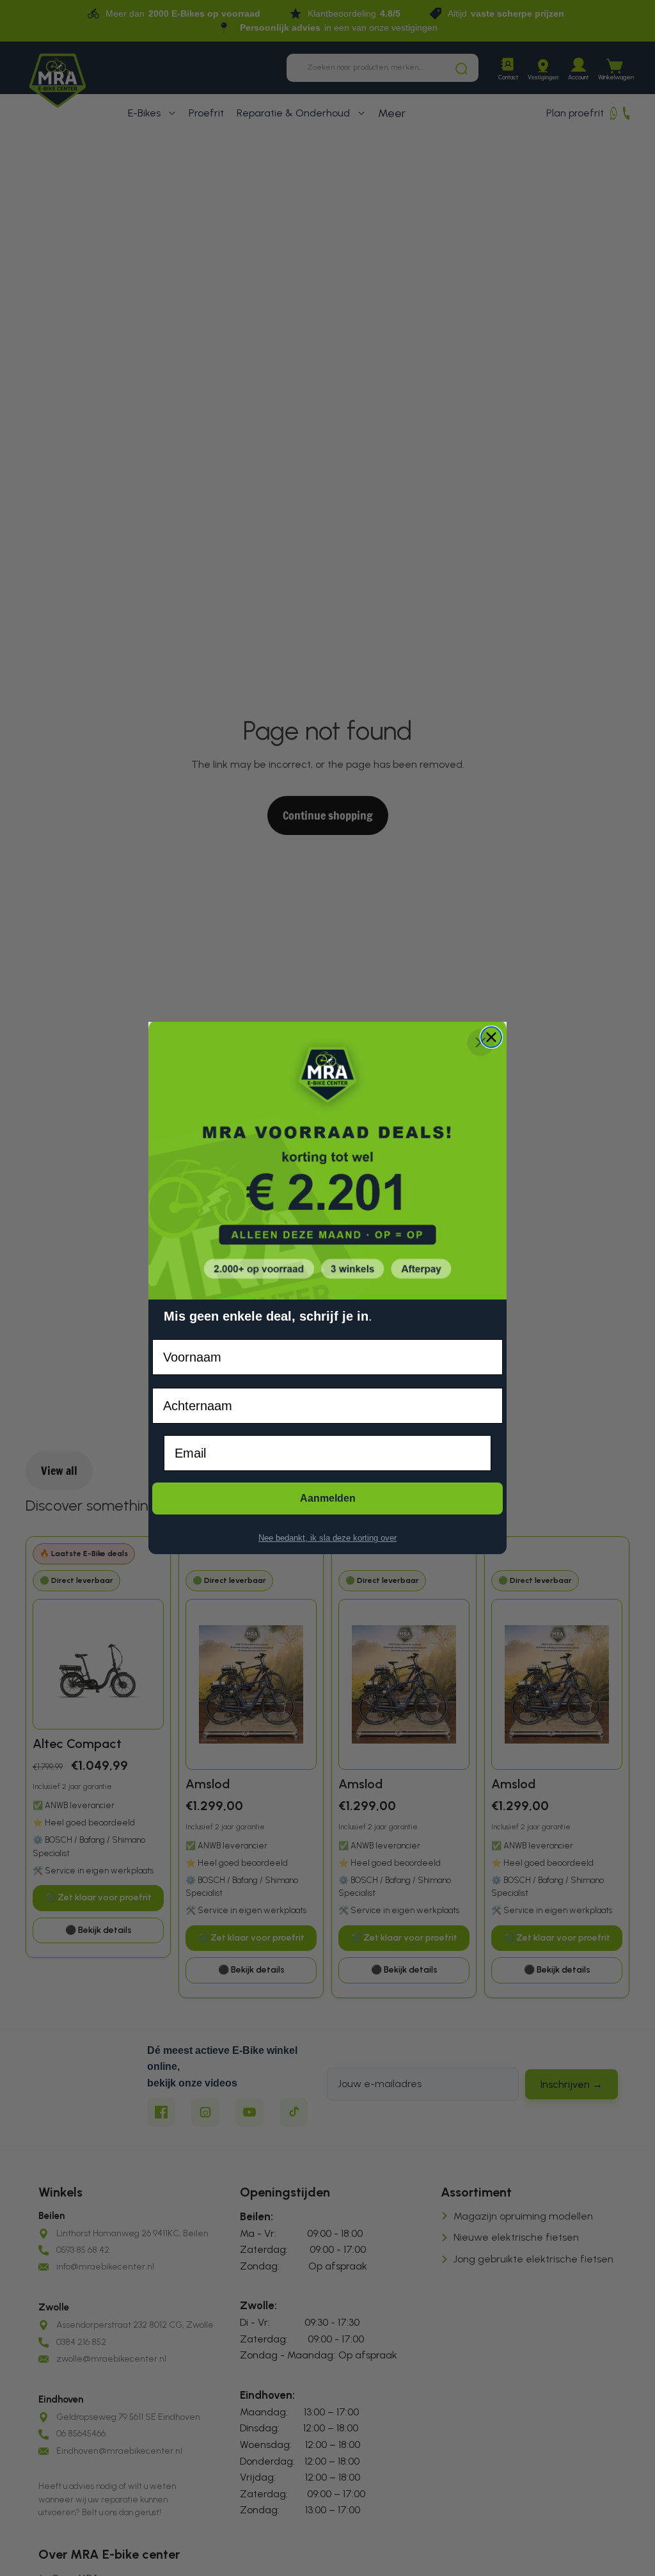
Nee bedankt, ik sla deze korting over (327, 1538)
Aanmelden (328, 1498)
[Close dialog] (491, 1037)
